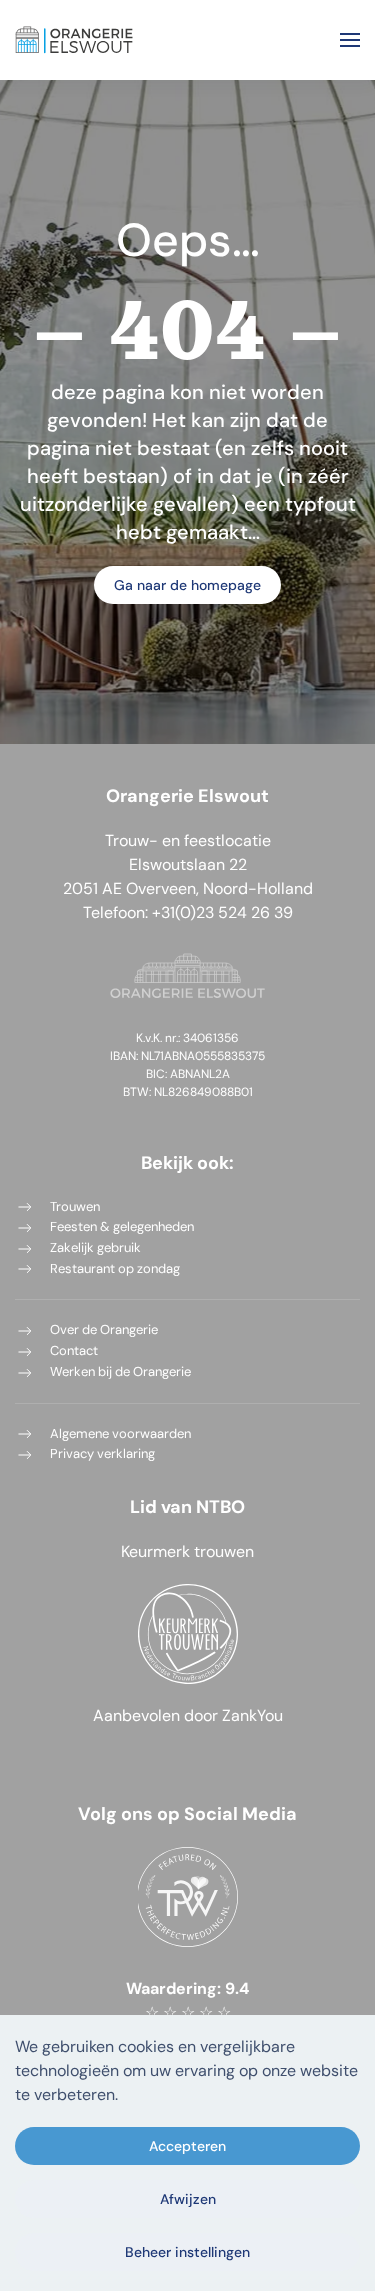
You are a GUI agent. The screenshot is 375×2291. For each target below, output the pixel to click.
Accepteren (187, 2146)
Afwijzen (188, 2199)
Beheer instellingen (187, 2252)
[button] (350, 40)
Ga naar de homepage (187, 585)
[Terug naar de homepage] (74, 40)
